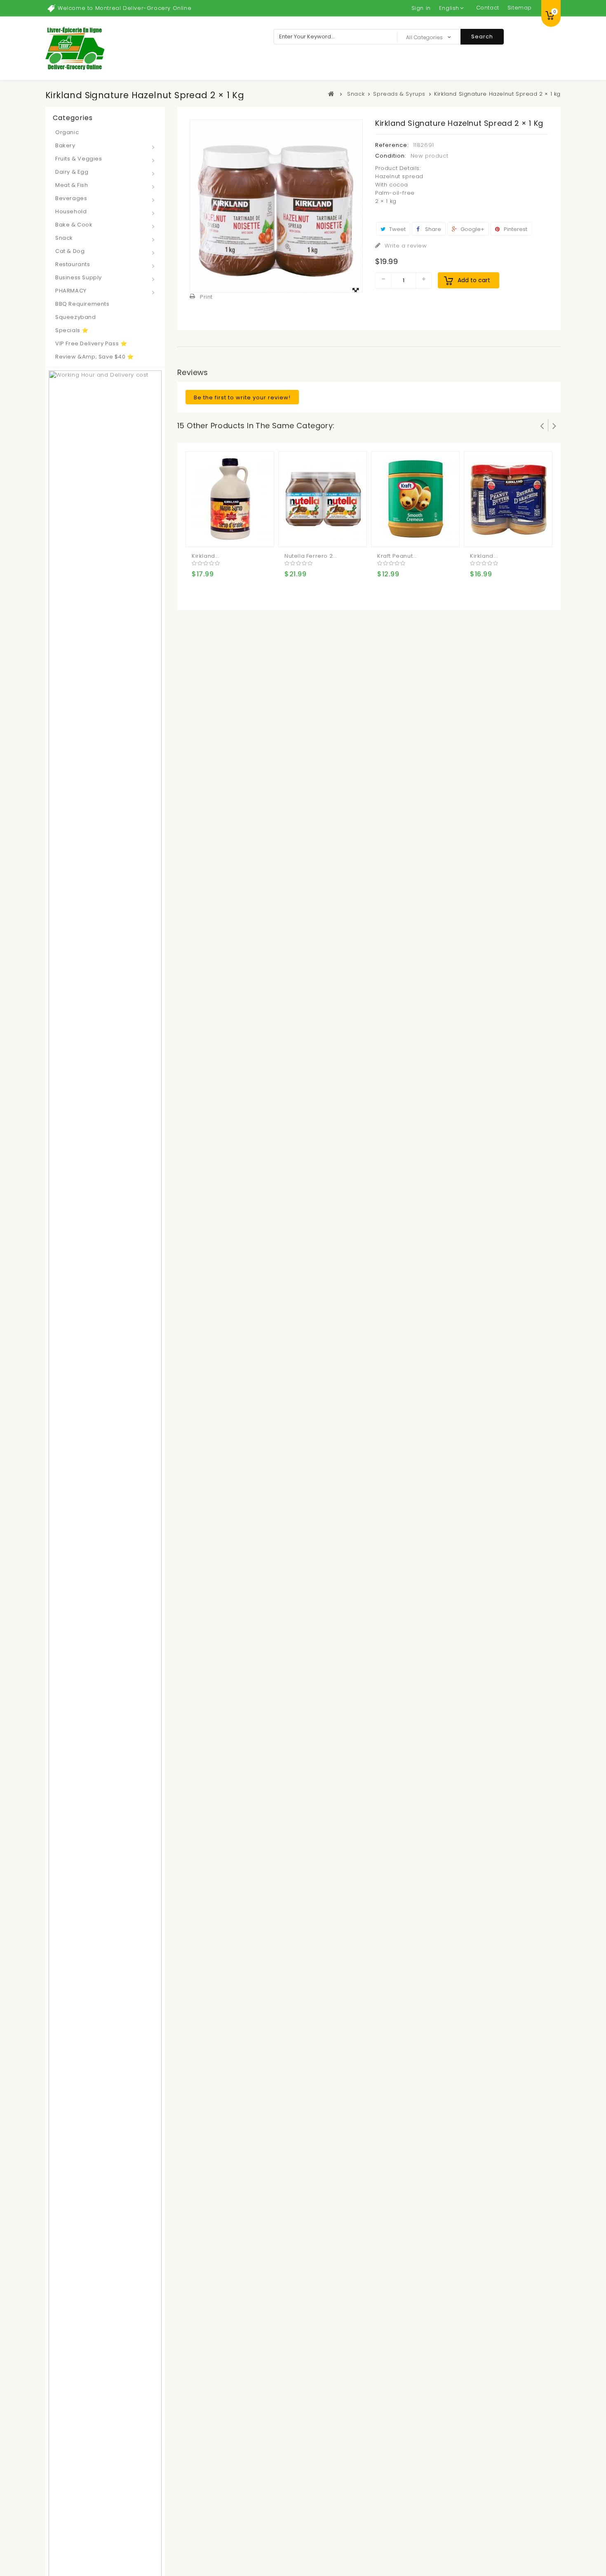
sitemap (520, 8)
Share (432, 229)
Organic (67, 132)
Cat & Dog (70, 251)
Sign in (421, 8)
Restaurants (73, 264)
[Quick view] (232, 534)
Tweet (397, 229)
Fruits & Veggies (79, 159)
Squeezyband (76, 317)
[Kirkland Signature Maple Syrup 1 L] (230, 499)
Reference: (392, 145)
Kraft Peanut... (397, 556)
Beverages (71, 198)
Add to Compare (216, 534)
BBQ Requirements (82, 304)
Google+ (472, 229)
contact (488, 8)
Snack (64, 238)
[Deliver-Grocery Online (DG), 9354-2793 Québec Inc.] (75, 48)
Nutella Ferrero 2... (311, 556)
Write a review (405, 246)
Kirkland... (206, 556)
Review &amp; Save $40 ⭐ (95, 357)
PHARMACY (71, 291)
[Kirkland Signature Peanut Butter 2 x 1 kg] (508, 499)
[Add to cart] (199, 534)
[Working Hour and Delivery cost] (105, 1658)
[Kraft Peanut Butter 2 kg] (416, 499)
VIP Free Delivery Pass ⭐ (91, 343)
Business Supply (79, 277)
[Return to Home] (331, 94)
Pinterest (515, 229)
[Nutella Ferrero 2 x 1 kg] (323, 499)
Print (206, 297)
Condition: (391, 156)
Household (71, 211)
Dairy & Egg (72, 172)
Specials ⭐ (72, 330)
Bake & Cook (74, 225)
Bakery (65, 145)
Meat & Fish (72, 185)
